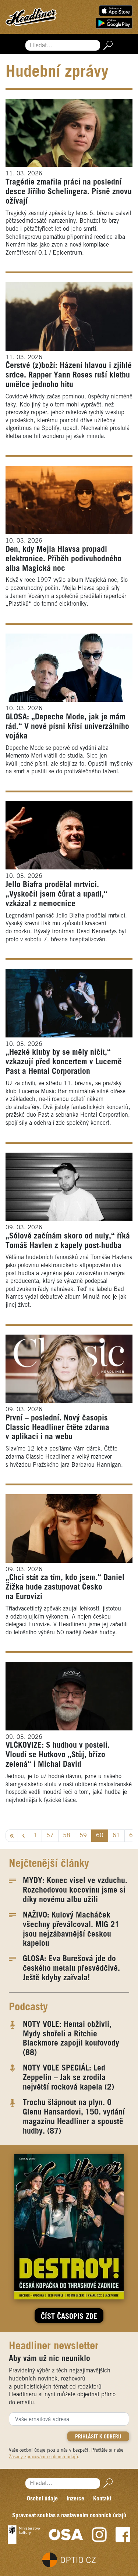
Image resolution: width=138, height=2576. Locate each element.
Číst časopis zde (69, 2317)
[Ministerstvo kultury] (24, 2535)
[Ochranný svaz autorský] (66, 2535)
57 (50, 1836)
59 (83, 1836)
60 (100, 1836)
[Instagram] (99, 2535)
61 (116, 1836)
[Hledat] (107, 45)
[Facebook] (123, 2535)
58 (67, 1836)
